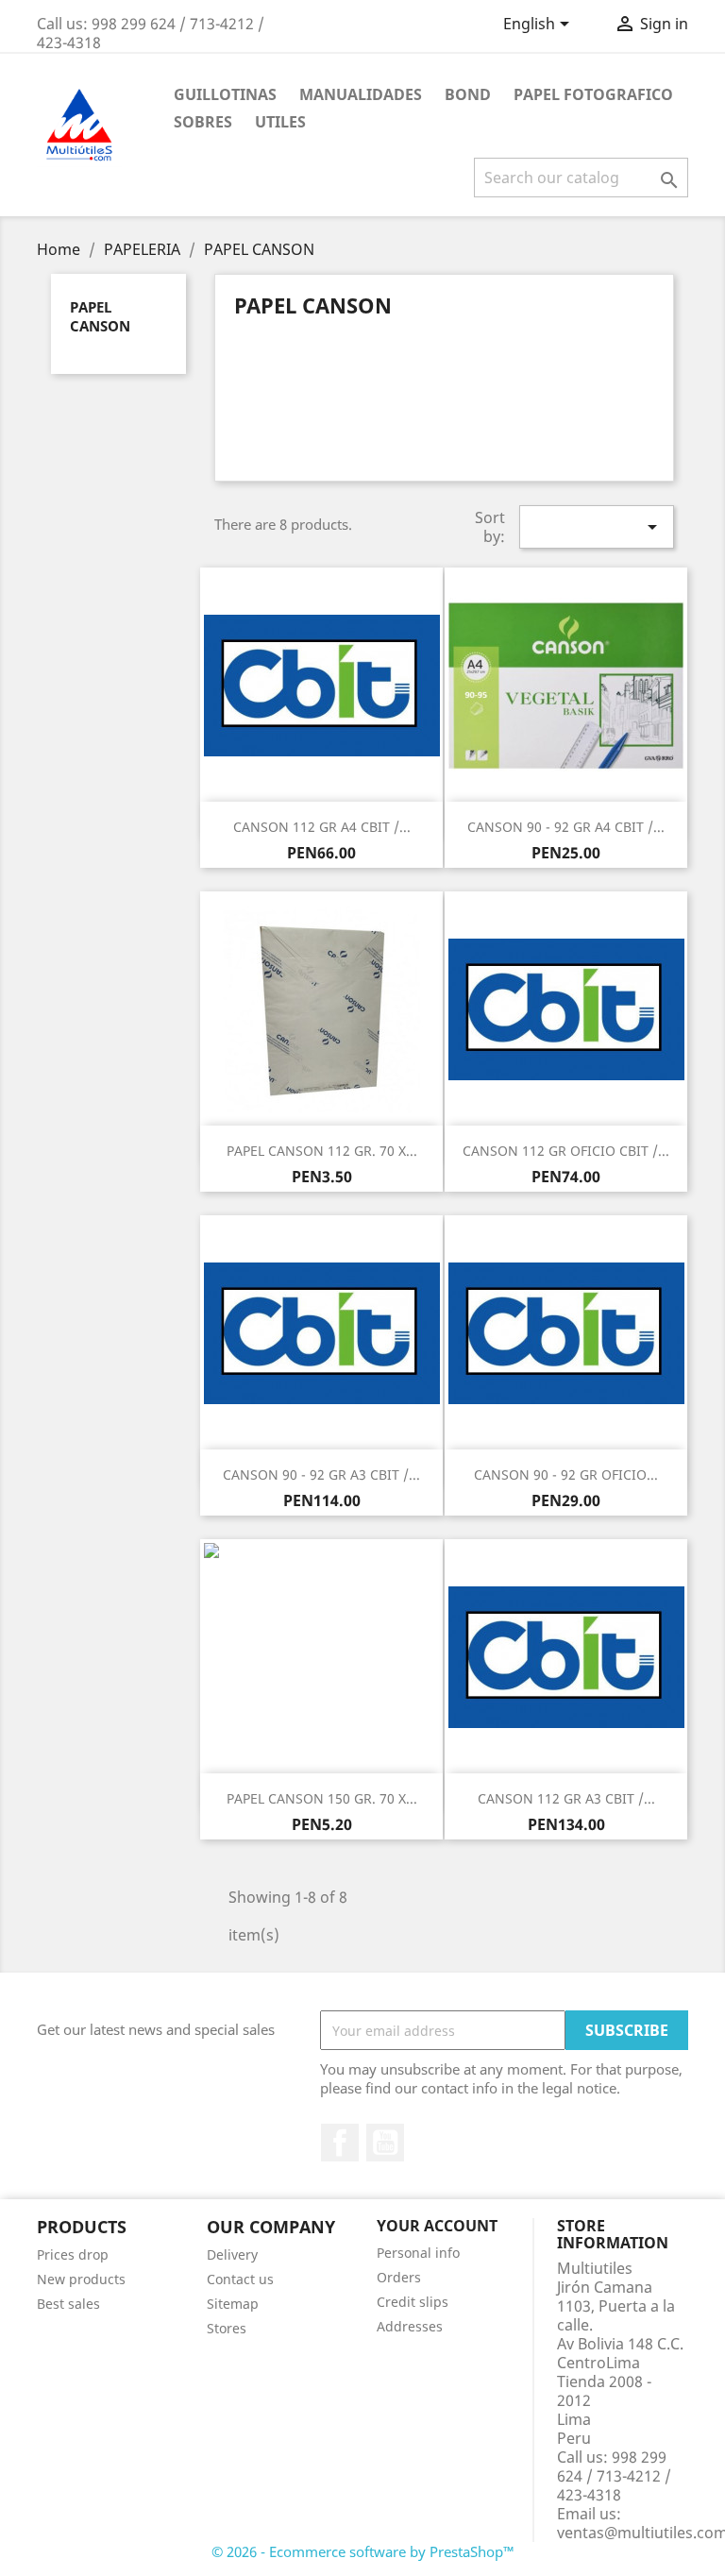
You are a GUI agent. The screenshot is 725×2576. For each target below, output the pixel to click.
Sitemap (233, 2304)
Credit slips (413, 2302)
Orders (399, 2277)
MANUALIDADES (361, 94)
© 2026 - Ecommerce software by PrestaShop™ (363, 2551)
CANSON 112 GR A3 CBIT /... (566, 1798)
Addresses (410, 2326)
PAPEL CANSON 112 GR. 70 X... (322, 1151)
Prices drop (73, 2254)
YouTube (385, 2143)
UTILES (280, 122)
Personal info (418, 2253)
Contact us (240, 2279)
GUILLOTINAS (225, 94)
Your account (437, 2226)
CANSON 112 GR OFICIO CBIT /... (566, 1151)
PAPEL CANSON (100, 316)
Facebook (340, 2143)
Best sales (68, 2304)
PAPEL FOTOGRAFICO (593, 94)
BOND (468, 94)
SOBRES (203, 122)
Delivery (232, 2254)
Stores (227, 2328)
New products (81, 2279)
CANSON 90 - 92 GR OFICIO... (566, 1474)
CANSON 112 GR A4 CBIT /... (322, 827)
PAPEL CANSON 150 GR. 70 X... (322, 1798)
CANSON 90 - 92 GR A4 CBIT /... (566, 827)
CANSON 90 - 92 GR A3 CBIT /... (321, 1474)
